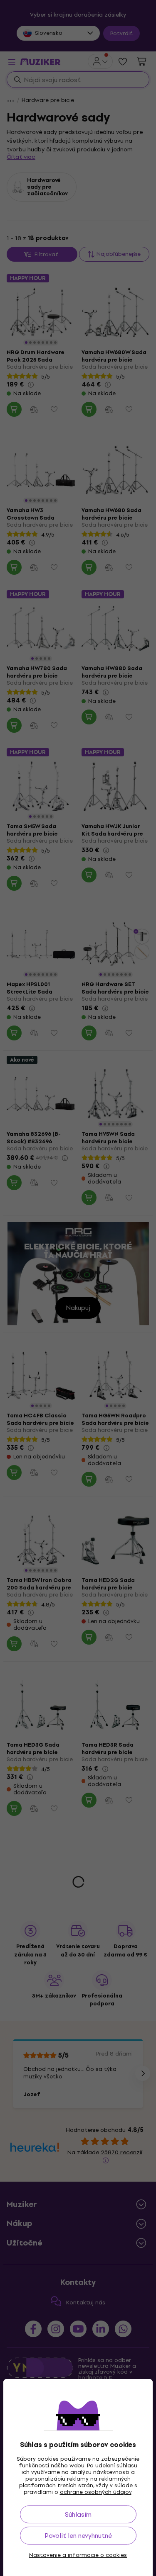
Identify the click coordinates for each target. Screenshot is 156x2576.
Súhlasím (78, 2514)
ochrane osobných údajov (96, 2492)
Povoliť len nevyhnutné (78, 2536)
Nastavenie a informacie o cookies (78, 2555)
